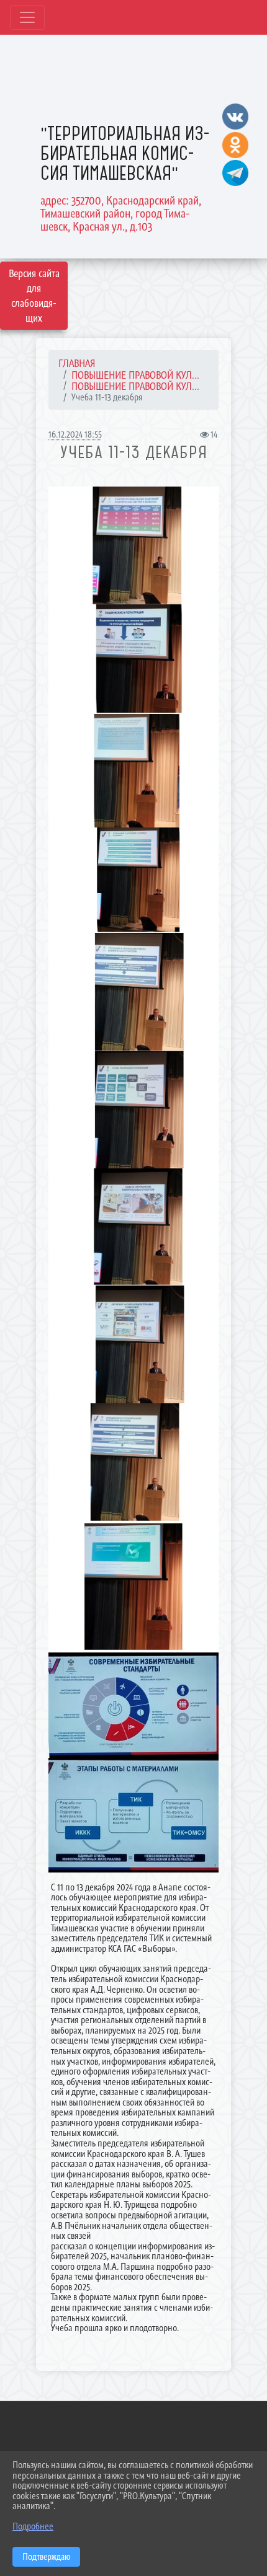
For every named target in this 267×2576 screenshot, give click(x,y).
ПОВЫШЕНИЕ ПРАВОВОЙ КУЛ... (135, 375)
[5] (133, 1462)
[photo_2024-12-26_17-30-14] (133, 1705)
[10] (133, 545)
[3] (133, 1109)
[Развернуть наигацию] (27, 17)
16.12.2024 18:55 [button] (75, 434)
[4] (133, 880)
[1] (133, 1587)
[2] (133, 771)
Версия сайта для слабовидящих (34, 296)
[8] (133, 1344)
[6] (133, 992)
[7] (133, 659)
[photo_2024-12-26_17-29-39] (133, 1815)
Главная (77, 363)
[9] (133, 1227)
